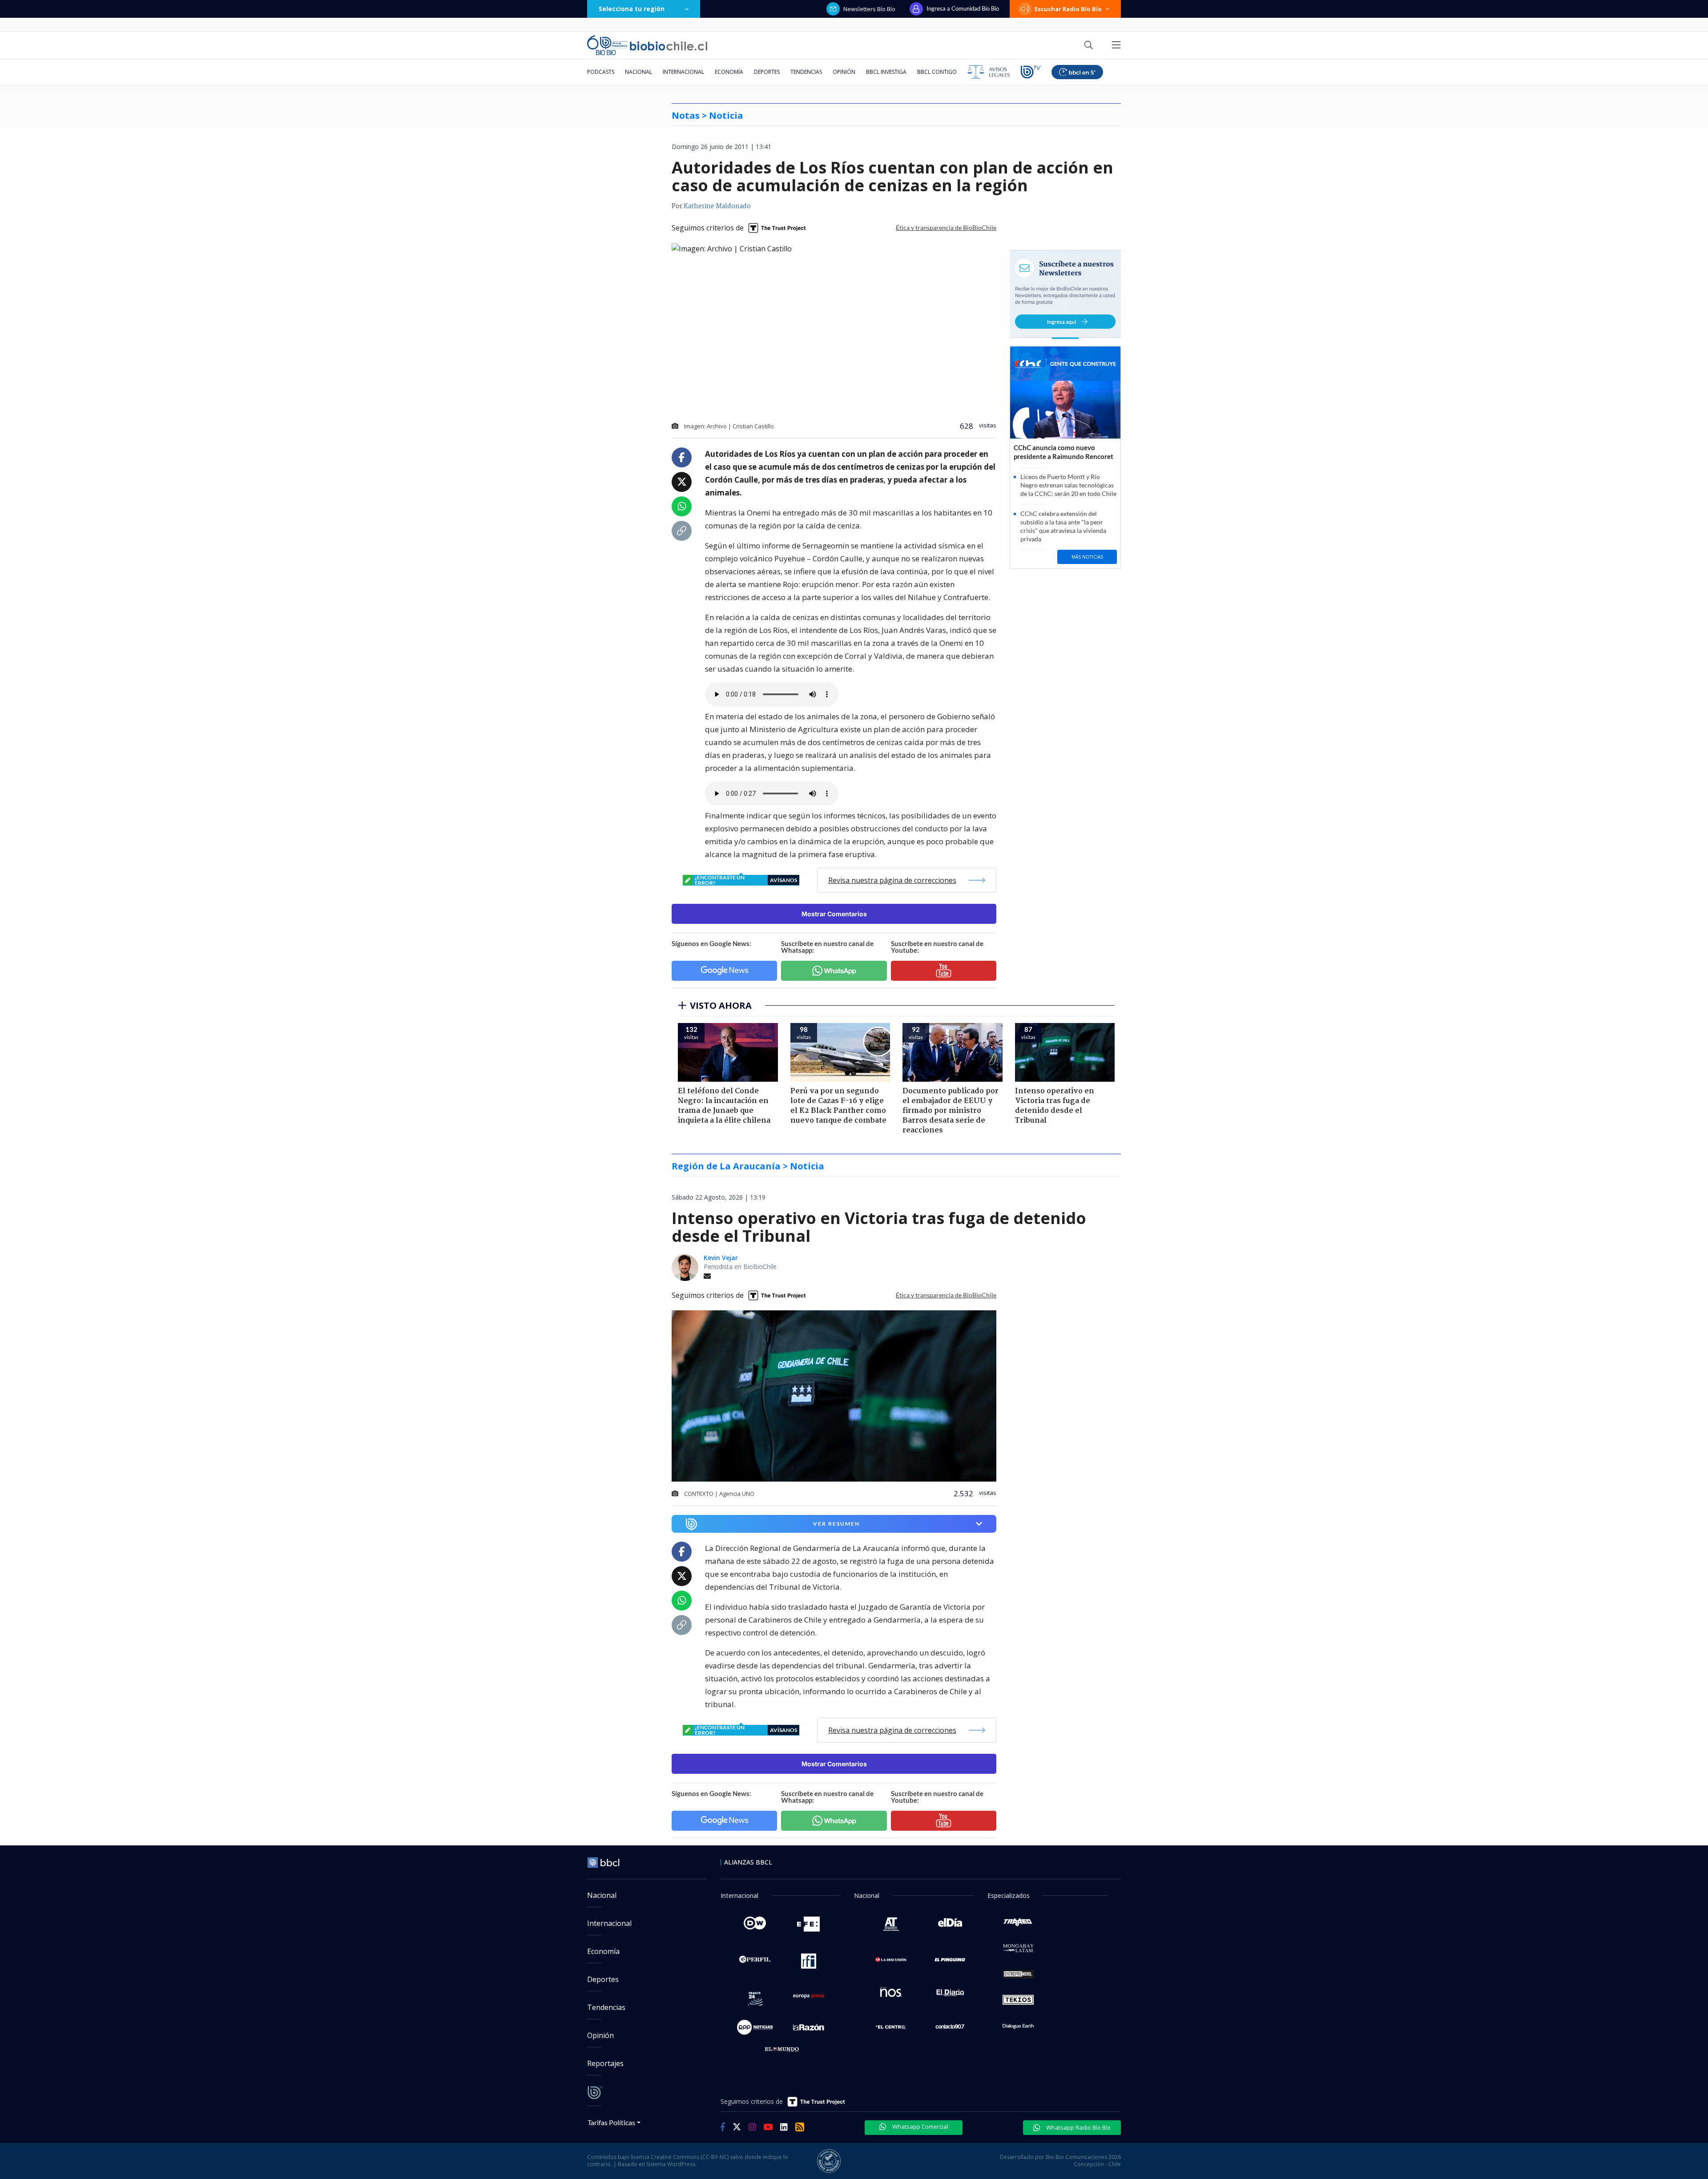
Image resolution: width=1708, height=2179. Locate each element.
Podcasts (601, 72)
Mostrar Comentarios (834, 914)
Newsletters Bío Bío (869, 9)
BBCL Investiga (886, 72)
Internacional (683, 72)
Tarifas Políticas (611, 2122)
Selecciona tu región (632, 9)
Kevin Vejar (721, 1258)
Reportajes (605, 2063)
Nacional (638, 72)
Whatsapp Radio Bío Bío (1078, 2127)
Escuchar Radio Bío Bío (1068, 9)
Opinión (844, 72)
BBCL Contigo (937, 72)
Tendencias (806, 72)
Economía (729, 72)
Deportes (767, 72)
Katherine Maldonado (717, 206)
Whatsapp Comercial (920, 2127)
